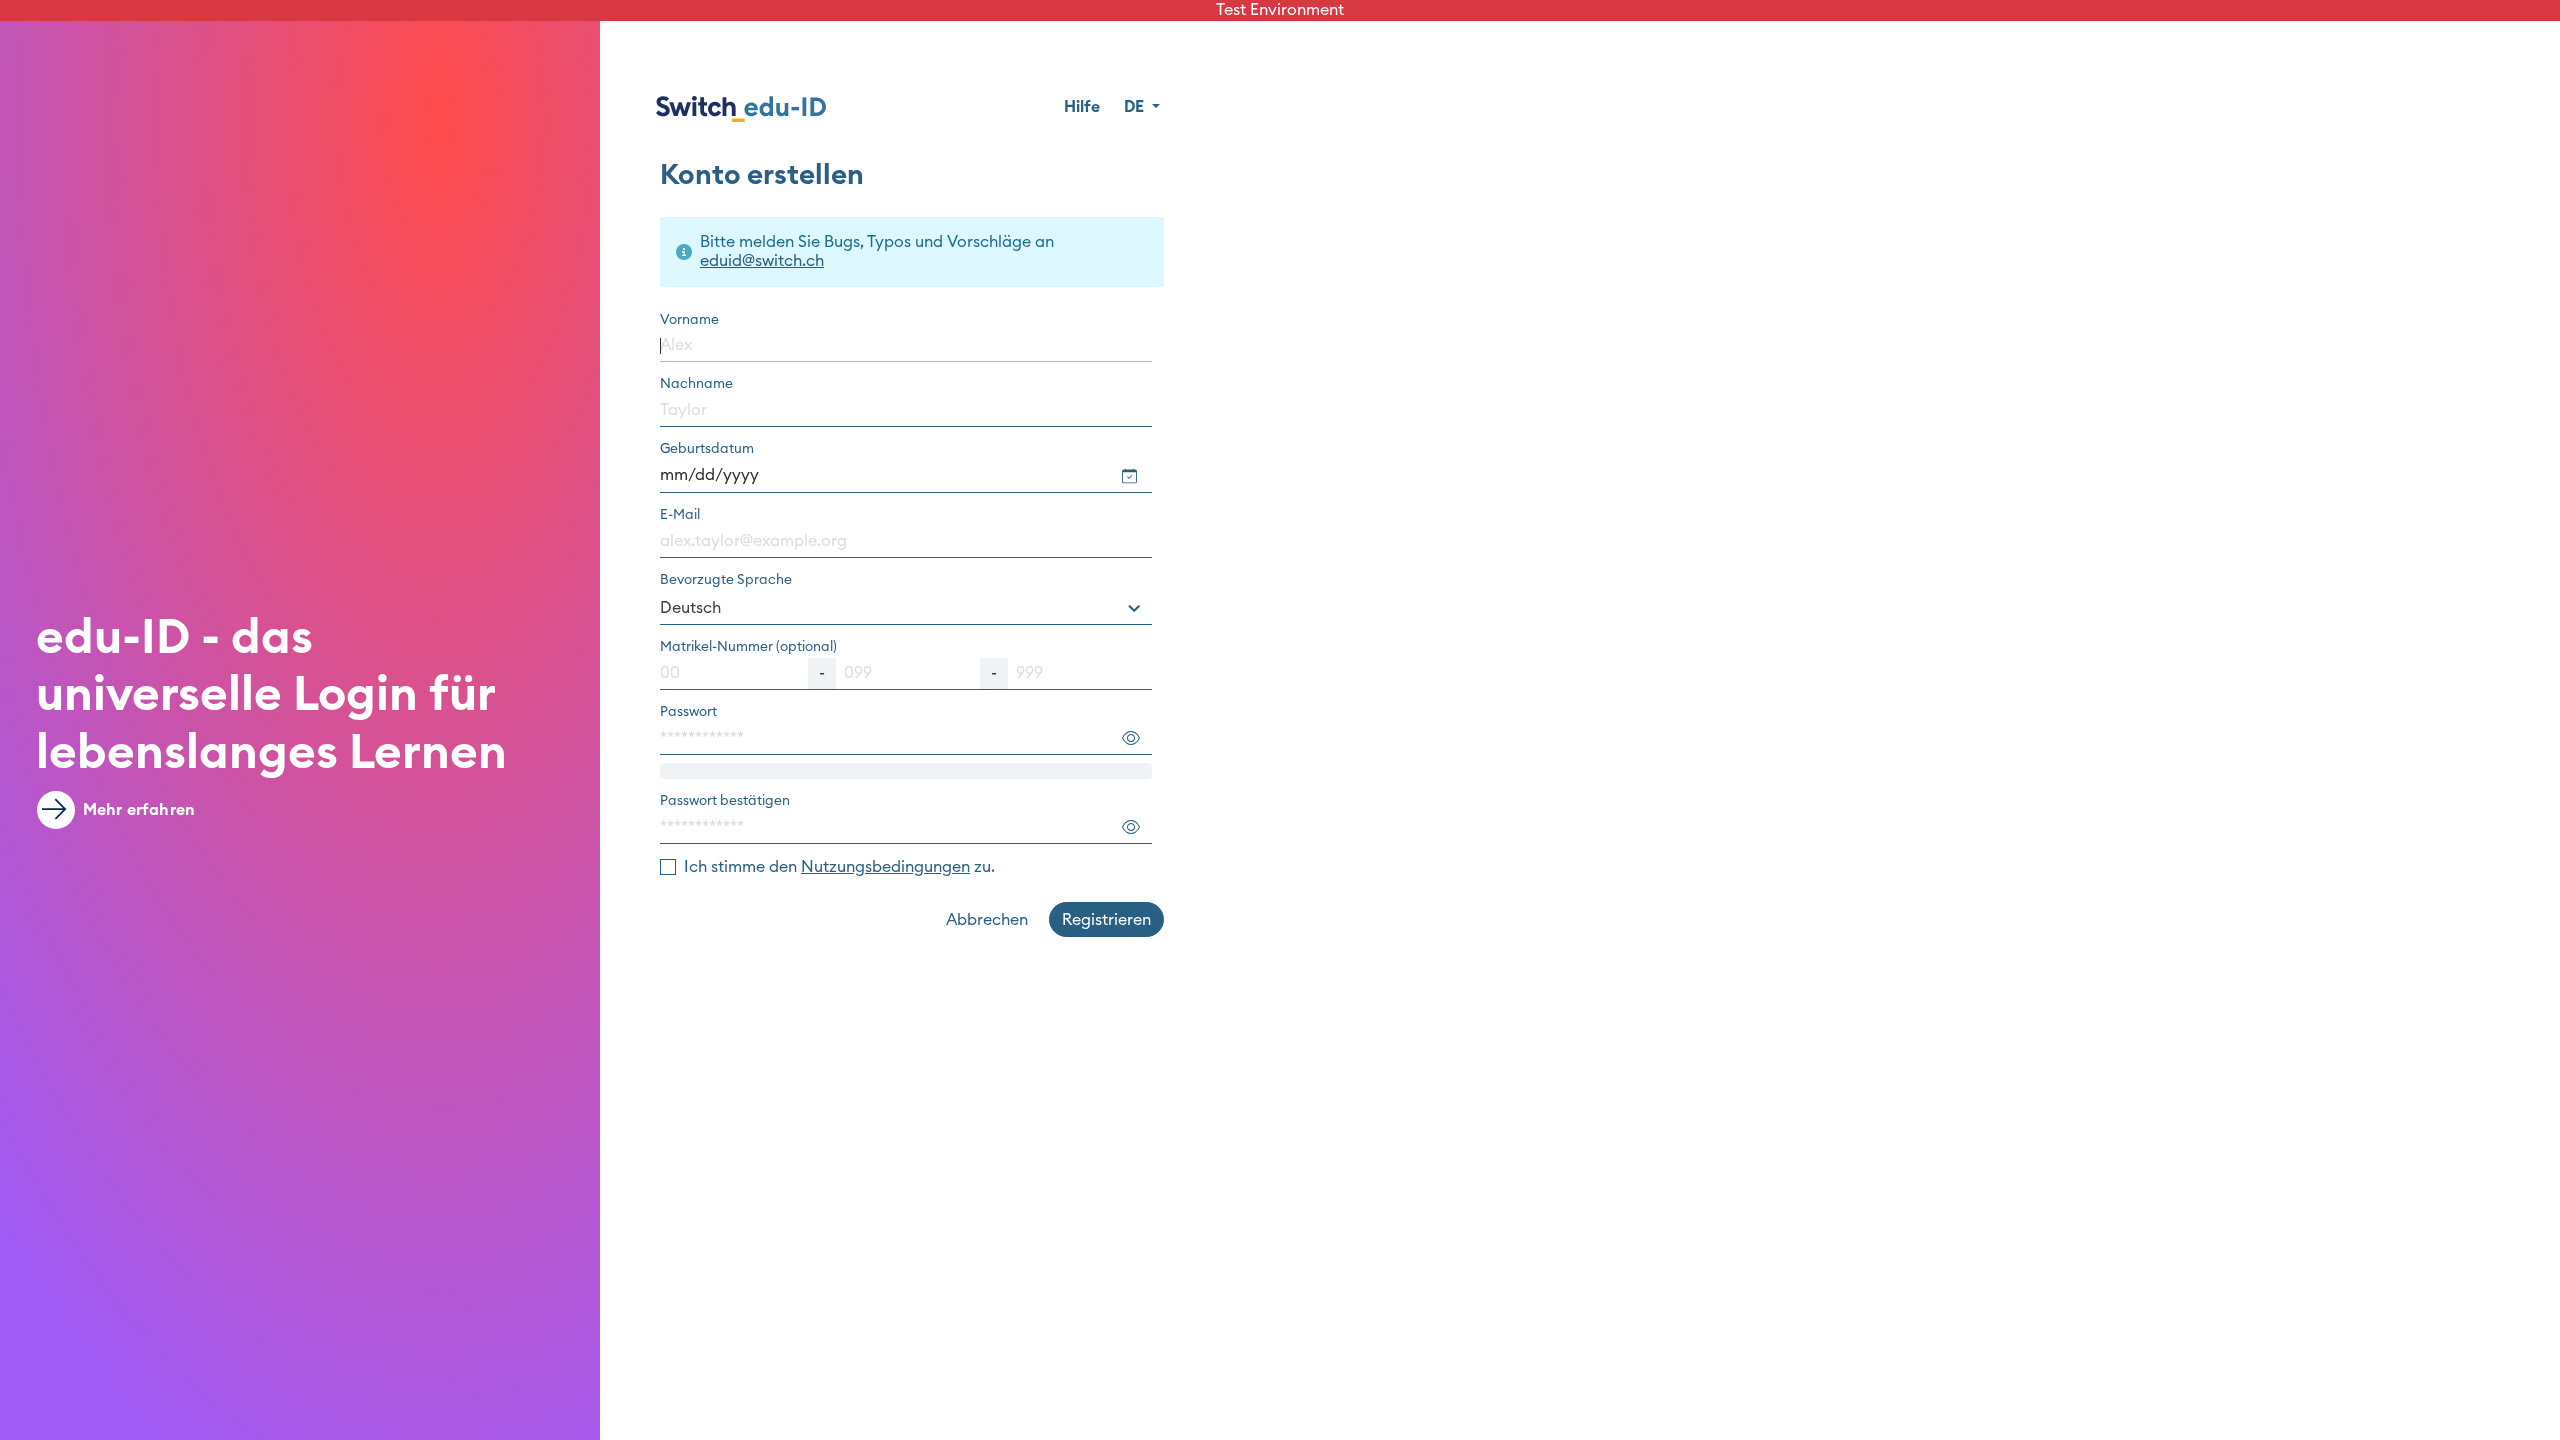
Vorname (689, 320)
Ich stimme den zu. (839, 867)
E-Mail (680, 515)
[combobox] (906, 608)
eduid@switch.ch (762, 261)
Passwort (688, 712)
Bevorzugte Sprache (726, 580)
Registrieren (1106, 920)
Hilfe (1082, 107)
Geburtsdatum (707, 449)
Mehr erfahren (139, 810)
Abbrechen (987, 920)
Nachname (696, 384)
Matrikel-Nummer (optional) (748, 647)
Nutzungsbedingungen (885, 867)
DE (1136, 107)
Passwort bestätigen (725, 801)
